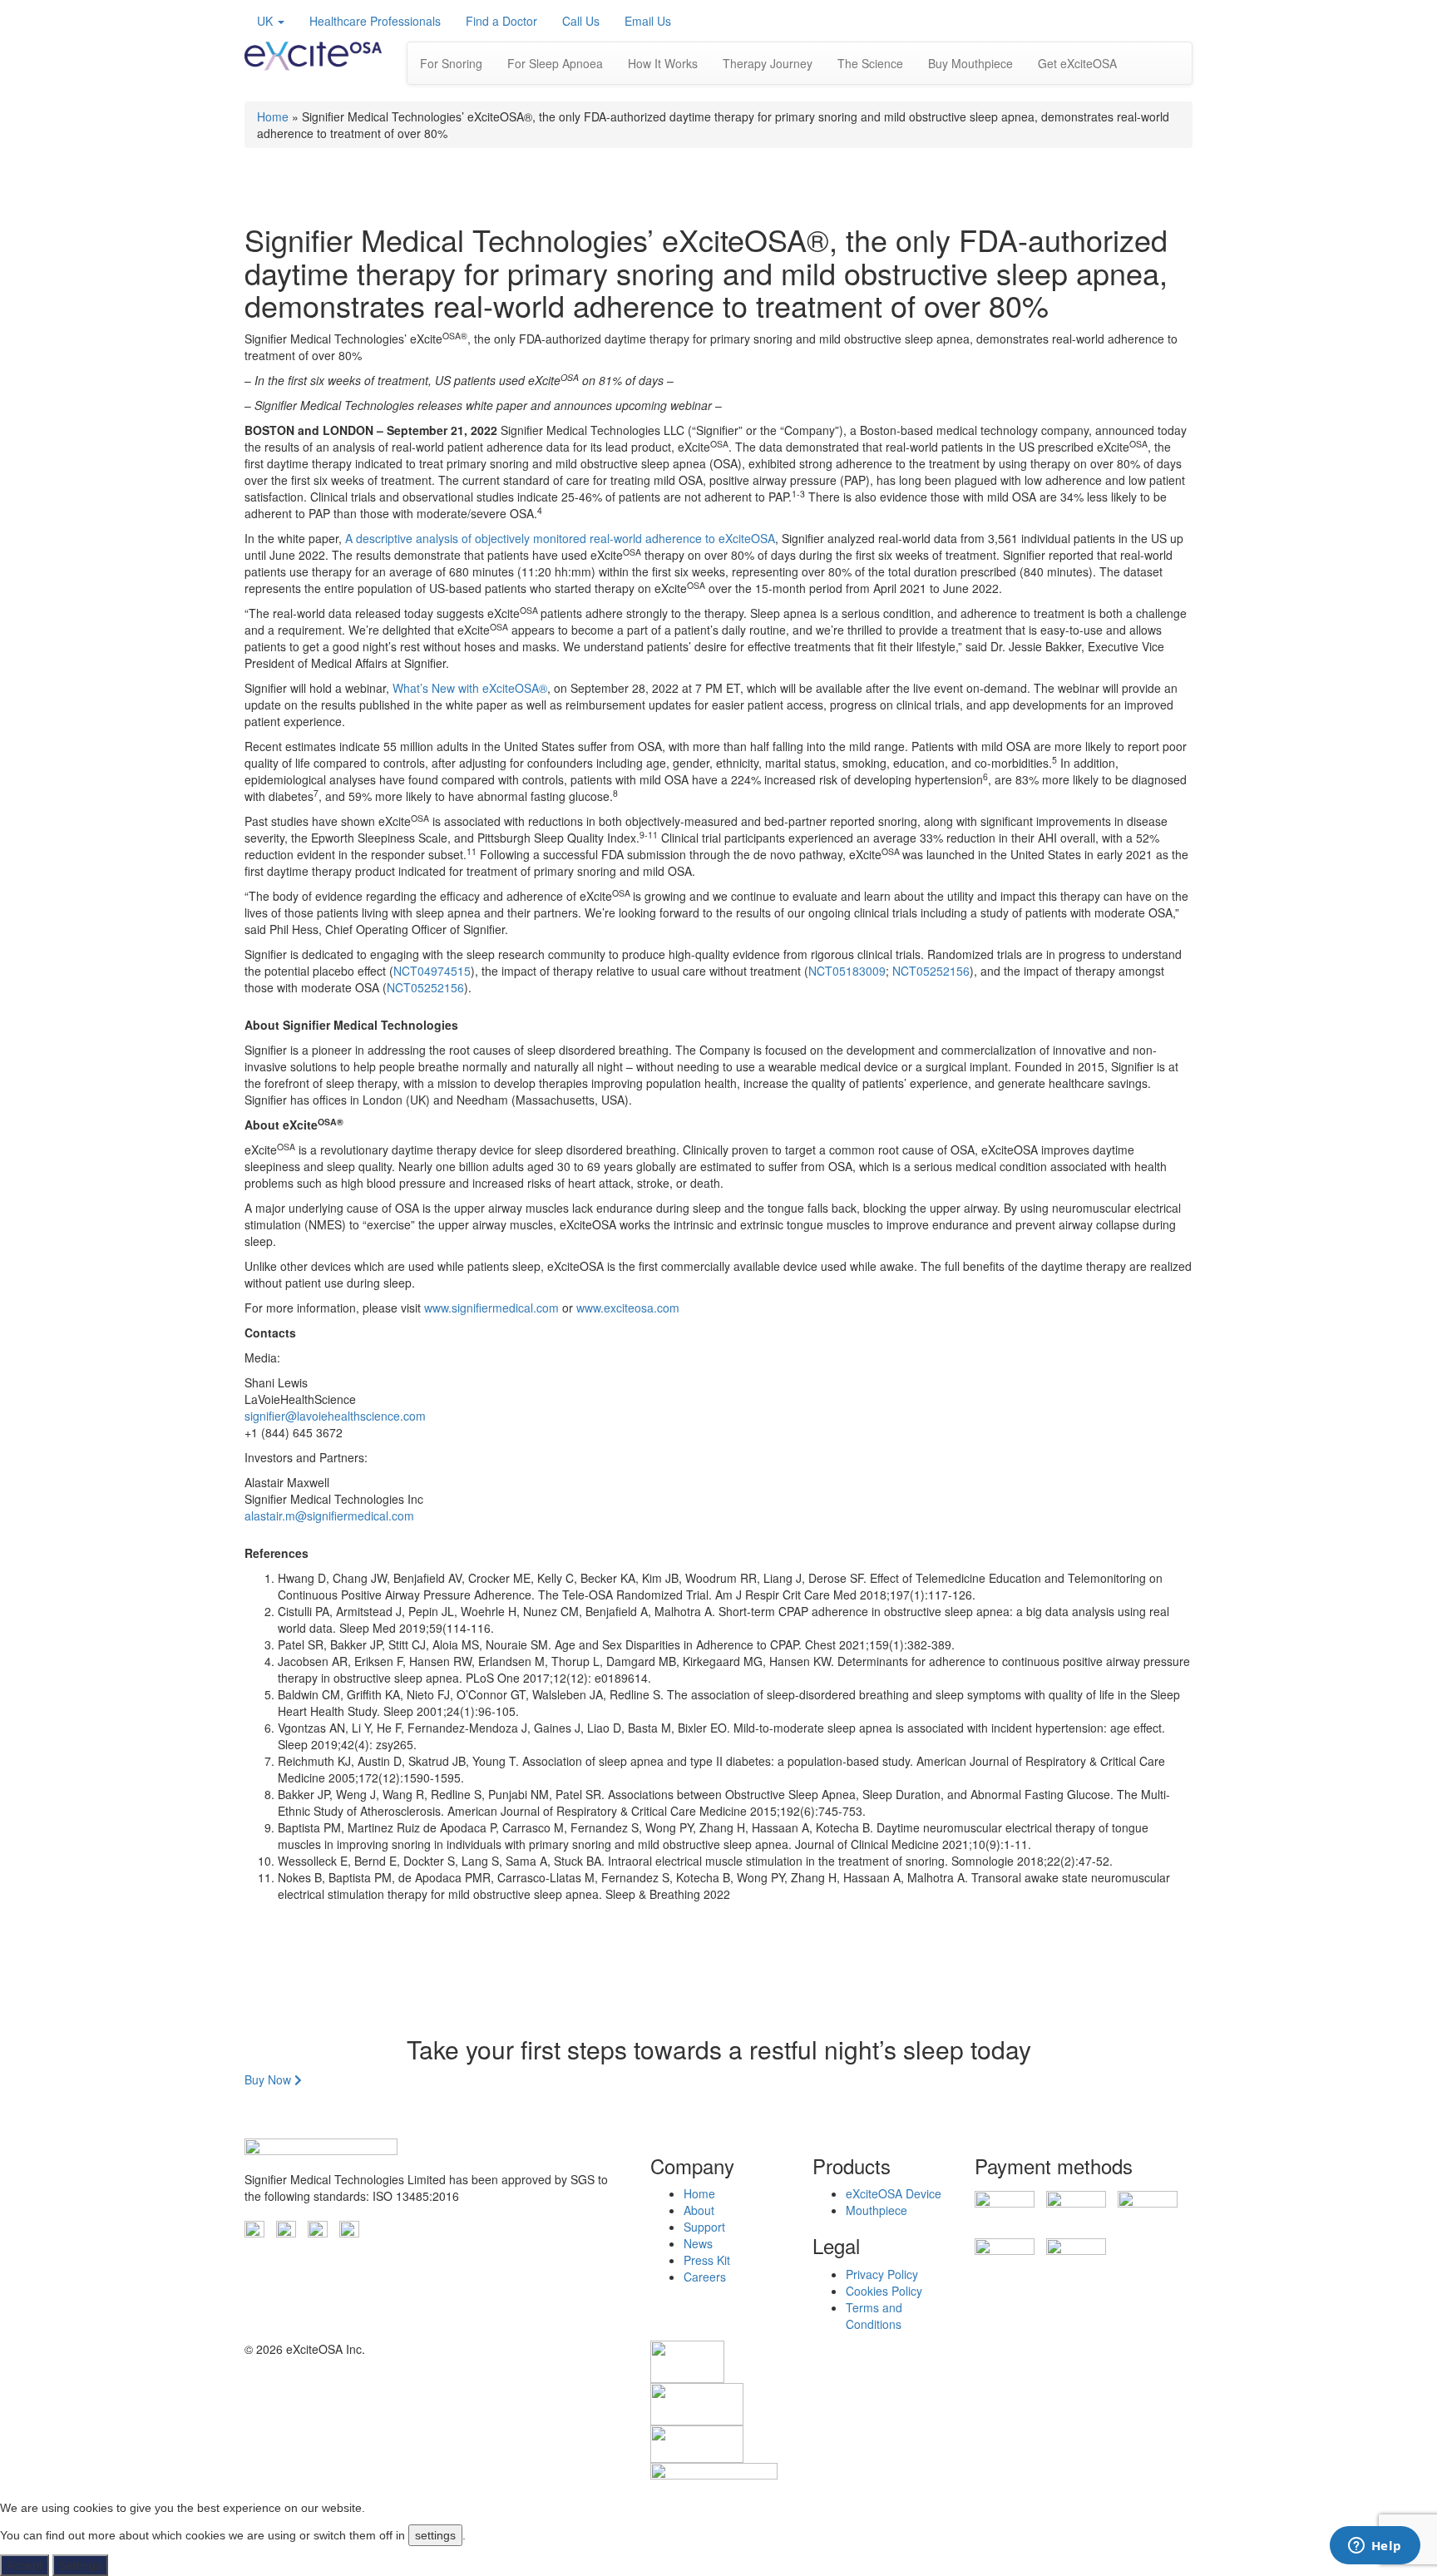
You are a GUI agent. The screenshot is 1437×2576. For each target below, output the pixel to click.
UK (267, 21)
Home (273, 116)
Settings (80, 2565)
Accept (25, 2565)
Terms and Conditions (874, 2316)
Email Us (648, 21)
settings (435, 2535)
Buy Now (269, 2079)
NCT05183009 (847, 971)
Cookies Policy (884, 2291)
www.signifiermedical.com (491, 1308)
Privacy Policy (882, 2274)
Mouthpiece (877, 2210)
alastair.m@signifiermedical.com (329, 1515)
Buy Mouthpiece (970, 63)
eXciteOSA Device (894, 2193)
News (698, 2243)
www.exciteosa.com (628, 1308)
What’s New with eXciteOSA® (470, 688)
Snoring (451, 63)
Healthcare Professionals (375, 21)
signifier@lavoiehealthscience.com (335, 1416)
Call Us (581, 21)
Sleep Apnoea (555, 63)
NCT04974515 (432, 971)
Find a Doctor (501, 21)
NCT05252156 (931, 971)
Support (704, 2227)
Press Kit (707, 2260)
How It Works (663, 63)
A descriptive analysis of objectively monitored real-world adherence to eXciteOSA (560, 538)
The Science (870, 63)
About (699, 2210)
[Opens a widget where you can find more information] (1375, 2547)
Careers (705, 2277)
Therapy (768, 63)
